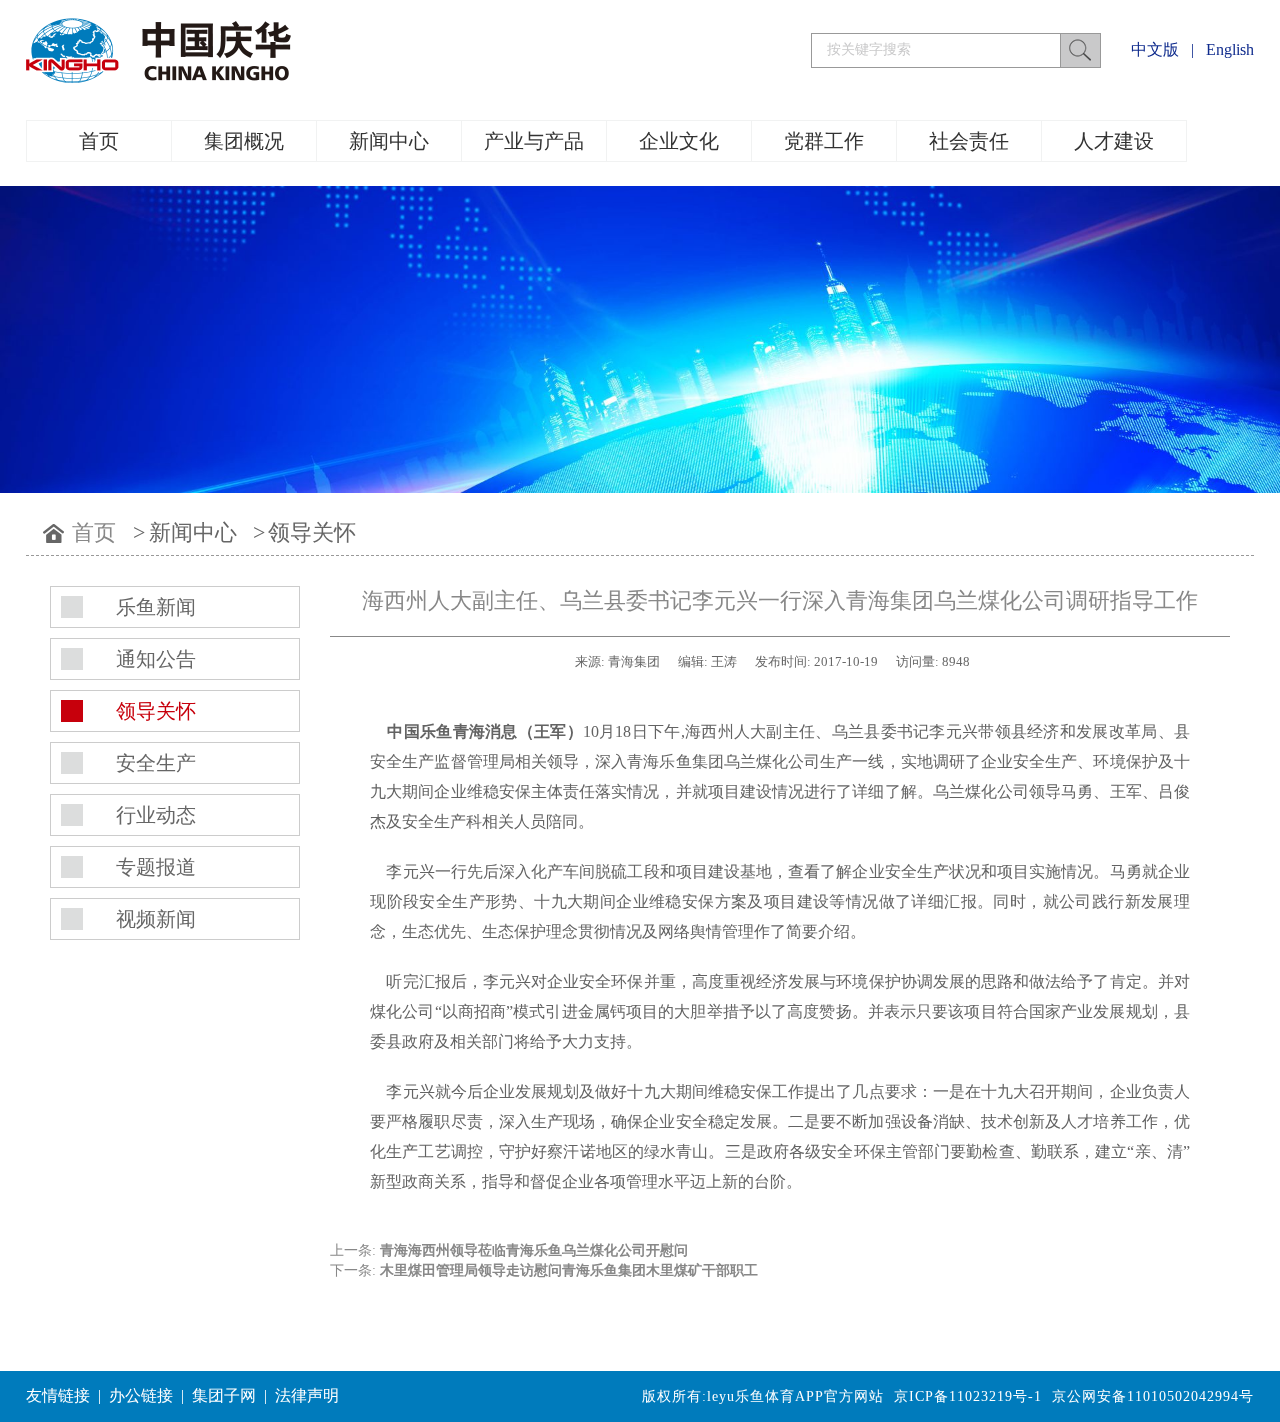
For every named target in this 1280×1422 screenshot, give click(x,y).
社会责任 (969, 141)
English (1230, 49)
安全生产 (156, 763)
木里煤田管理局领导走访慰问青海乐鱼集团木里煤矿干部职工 (569, 1270)
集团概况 (244, 141)
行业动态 (156, 815)
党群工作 (824, 141)
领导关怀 (312, 532)
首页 (99, 141)
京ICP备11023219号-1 (968, 1396)
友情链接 (58, 1395)
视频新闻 (156, 919)
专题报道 (156, 867)
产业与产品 (534, 141)
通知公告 (156, 659)
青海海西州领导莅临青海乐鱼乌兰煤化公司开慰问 (534, 1250)
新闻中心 (389, 141)
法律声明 (307, 1395)
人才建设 (1114, 141)
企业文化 (679, 141)
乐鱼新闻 (156, 607)
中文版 (1155, 49)
